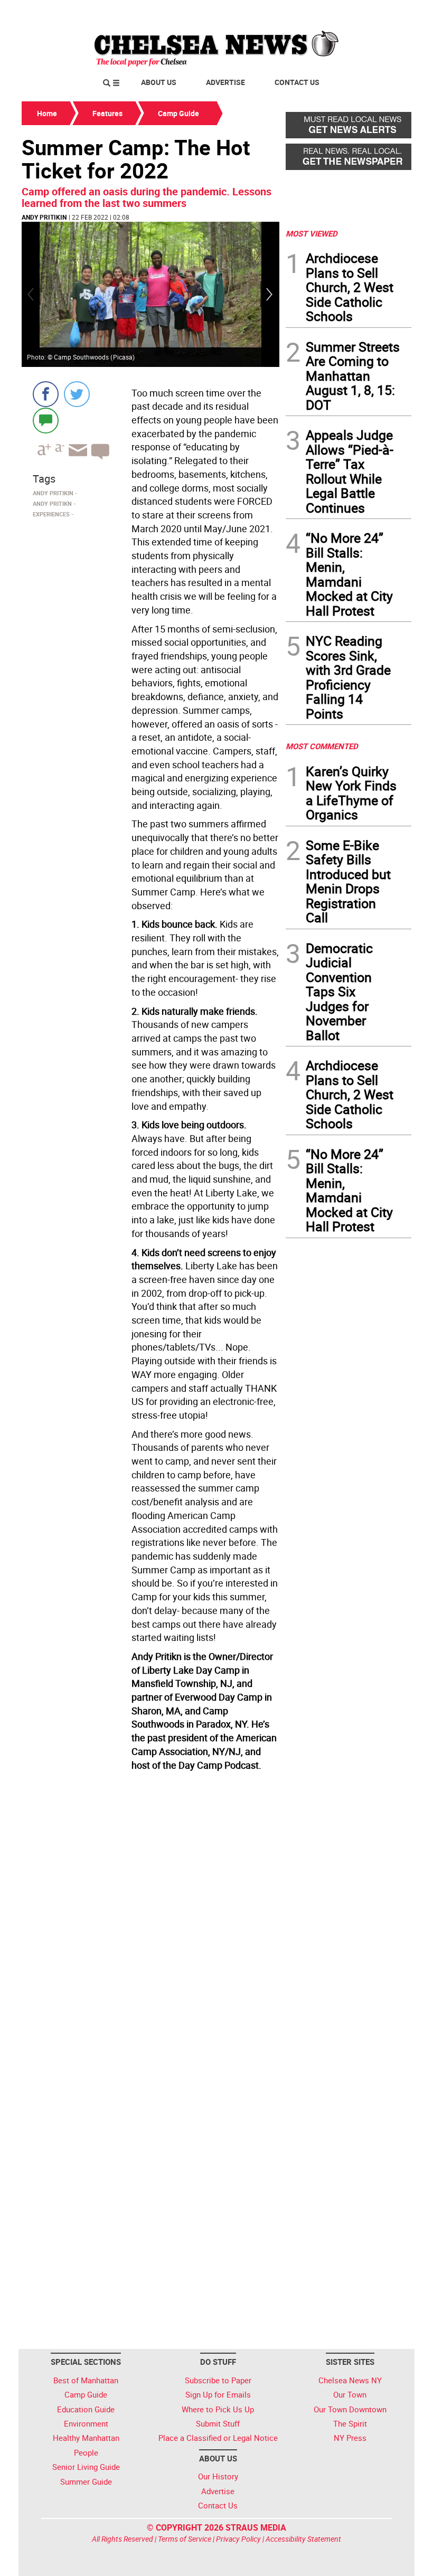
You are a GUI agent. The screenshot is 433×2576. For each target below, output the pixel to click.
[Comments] (46, 420)
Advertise (225, 82)
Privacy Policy (238, 2539)
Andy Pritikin (44, 217)
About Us (159, 82)
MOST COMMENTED (322, 746)
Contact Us (297, 82)
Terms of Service (185, 2539)
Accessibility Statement (303, 2539)
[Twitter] (77, 394)
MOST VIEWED (312, 233)
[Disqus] (150, 1920)
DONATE (386, 12)
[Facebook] (46, 394)
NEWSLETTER (326, 12)
